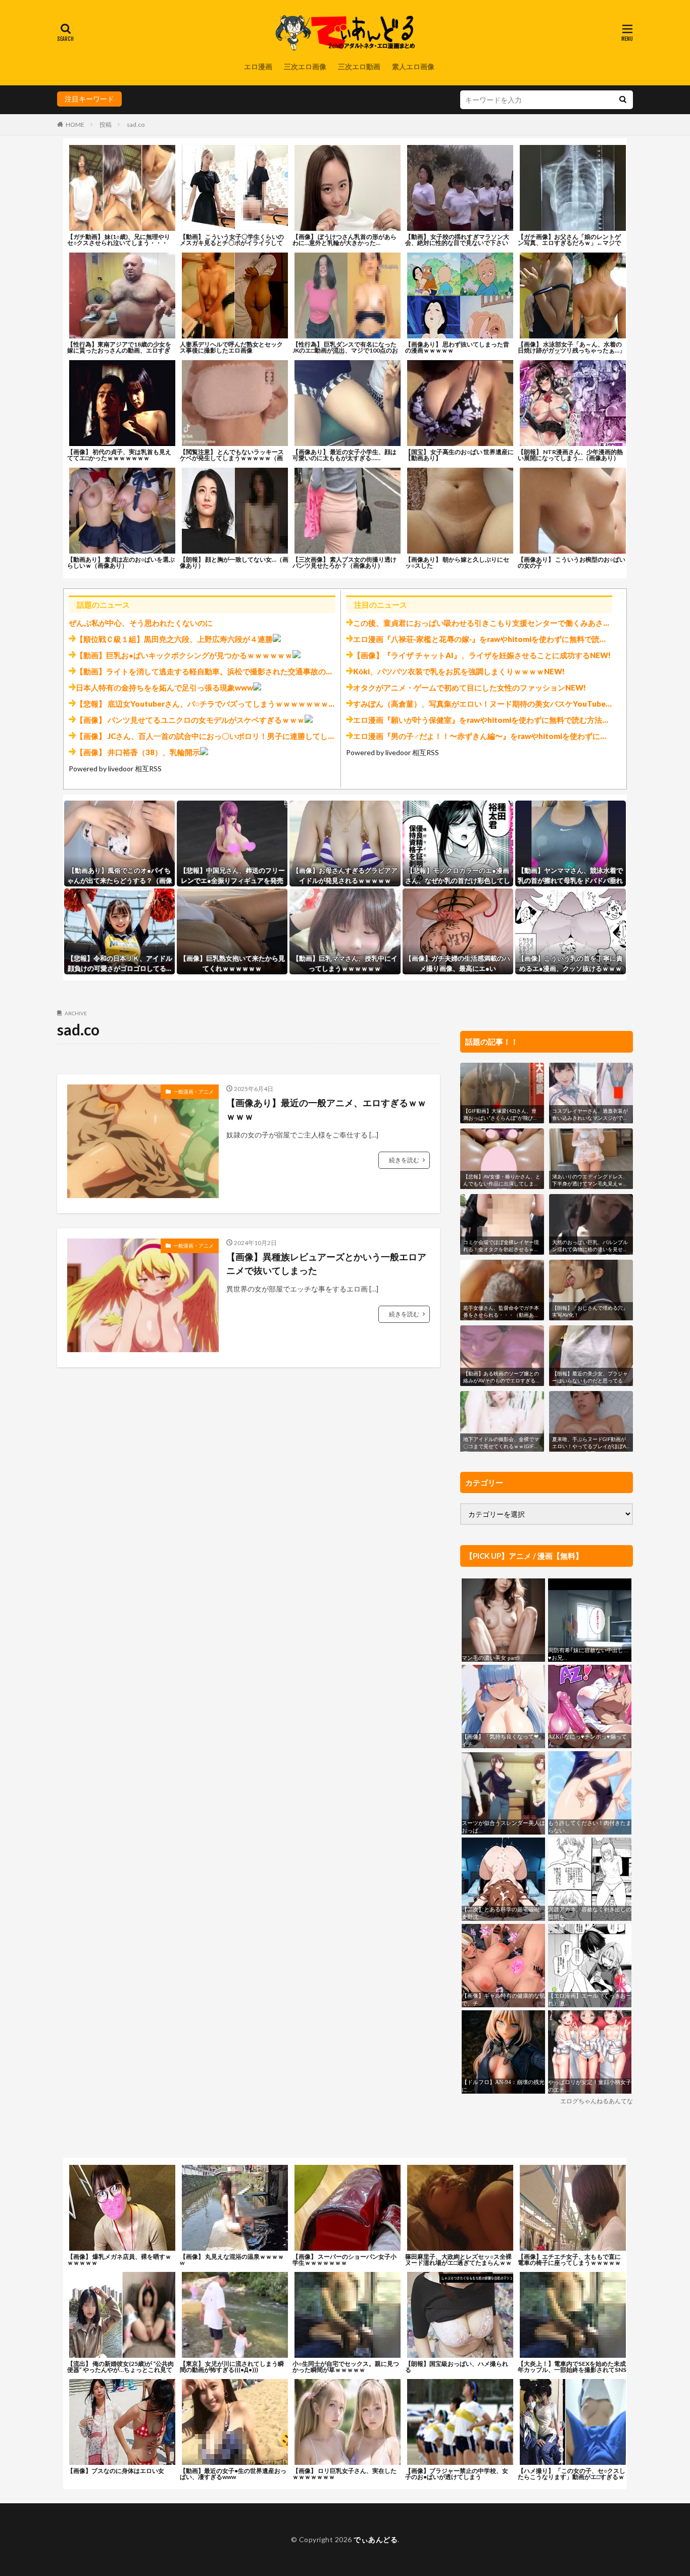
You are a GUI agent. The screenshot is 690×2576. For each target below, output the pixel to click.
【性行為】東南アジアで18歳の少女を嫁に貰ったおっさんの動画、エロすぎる (119, 350)
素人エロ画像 (413, 66)
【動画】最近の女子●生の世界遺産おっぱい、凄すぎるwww (233, 2474)
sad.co (136, 125)
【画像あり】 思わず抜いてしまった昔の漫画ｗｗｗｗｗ (457, 347)
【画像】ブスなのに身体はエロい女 (116, 2471)
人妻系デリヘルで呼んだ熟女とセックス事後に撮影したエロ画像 (231, 347)
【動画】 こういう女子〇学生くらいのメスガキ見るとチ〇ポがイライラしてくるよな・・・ (232, 243)
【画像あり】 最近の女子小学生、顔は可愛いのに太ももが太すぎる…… (344, 455)
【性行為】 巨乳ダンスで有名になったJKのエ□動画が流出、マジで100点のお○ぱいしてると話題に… (345, 350)
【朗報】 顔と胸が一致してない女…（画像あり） (234, 562)
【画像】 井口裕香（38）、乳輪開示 (138, 752)
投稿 (106, 125)
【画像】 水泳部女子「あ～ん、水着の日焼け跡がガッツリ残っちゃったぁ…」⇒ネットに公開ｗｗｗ (572, 350)
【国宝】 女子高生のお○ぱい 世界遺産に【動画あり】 (459, 455)
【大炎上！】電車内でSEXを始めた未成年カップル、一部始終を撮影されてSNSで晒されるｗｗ (572, 2370)
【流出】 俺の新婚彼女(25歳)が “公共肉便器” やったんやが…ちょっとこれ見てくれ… (120, 2370)
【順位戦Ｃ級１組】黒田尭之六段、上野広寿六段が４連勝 (174, 639)
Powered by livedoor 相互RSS (115, 769)
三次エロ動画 (359, 66)
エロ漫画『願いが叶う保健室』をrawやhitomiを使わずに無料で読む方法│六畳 (487, 720)
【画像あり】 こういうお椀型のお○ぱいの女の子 (572, 562)
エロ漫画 (258, 66)
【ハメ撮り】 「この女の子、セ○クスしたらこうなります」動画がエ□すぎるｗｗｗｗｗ (572, 2477)
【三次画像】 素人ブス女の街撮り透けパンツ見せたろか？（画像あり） (344, 562)
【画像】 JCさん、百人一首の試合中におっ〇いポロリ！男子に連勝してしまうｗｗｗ (221, 736)
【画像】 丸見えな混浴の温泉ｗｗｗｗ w (232, 2260)
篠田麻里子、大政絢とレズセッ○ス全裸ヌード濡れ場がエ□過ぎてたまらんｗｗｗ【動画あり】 (458, 2263)
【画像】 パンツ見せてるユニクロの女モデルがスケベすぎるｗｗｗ (190, 720)
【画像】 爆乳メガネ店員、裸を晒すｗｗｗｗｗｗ (119, 2260)
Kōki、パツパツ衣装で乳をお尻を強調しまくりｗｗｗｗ (449, 671)
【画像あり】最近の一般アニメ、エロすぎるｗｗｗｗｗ (326, 1109)
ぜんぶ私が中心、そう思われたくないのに (141, 623)
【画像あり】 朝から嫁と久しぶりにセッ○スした (457, 562)
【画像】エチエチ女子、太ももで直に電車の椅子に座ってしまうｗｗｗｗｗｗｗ (569, 2263)
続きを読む (404, 1160)
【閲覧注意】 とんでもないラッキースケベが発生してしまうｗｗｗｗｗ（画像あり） (232, 458)
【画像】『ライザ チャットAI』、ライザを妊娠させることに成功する (472, 655)
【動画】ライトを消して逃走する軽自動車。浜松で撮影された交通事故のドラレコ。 (220, 671)
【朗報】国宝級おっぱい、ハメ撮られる (457, 2367)
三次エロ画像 (305, 66)
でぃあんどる (376, 2539)
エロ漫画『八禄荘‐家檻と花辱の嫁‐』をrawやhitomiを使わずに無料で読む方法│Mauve (502, 639)
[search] (623, 100)
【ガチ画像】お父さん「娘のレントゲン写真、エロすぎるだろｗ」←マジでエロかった (569, 243)
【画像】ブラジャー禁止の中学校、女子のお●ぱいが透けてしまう (457, 2474)
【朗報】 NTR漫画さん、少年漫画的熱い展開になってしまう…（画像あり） (570, 455)
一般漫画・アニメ (193, 1092)
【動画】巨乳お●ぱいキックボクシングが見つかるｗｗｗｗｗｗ (184, 655)
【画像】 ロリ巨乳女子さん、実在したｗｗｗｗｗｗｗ (344, 2474)
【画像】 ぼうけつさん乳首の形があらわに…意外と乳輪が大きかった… (344, 240)
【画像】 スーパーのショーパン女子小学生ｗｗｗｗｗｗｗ (344, 2260)
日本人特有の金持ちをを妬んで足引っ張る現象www (164, 687)
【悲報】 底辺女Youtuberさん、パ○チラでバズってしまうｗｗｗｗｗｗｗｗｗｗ (213, 704)
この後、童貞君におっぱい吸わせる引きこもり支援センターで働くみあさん (482, 623)
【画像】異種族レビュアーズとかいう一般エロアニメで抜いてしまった (326, 1264)
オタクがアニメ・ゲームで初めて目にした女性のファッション (459, 687)
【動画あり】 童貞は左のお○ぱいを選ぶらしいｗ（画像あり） (121, 562)
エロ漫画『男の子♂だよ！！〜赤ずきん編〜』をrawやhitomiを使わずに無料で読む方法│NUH (514, 736)
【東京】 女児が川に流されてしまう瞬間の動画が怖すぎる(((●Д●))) (232, 2367)
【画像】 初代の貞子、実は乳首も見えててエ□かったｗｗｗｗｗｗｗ (119, 455)
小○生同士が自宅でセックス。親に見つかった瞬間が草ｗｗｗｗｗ (346, 2367)
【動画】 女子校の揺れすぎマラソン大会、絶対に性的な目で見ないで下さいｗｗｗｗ (457, 243)
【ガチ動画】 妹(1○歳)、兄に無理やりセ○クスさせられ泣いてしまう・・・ (119, 240)
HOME (75, 125)
